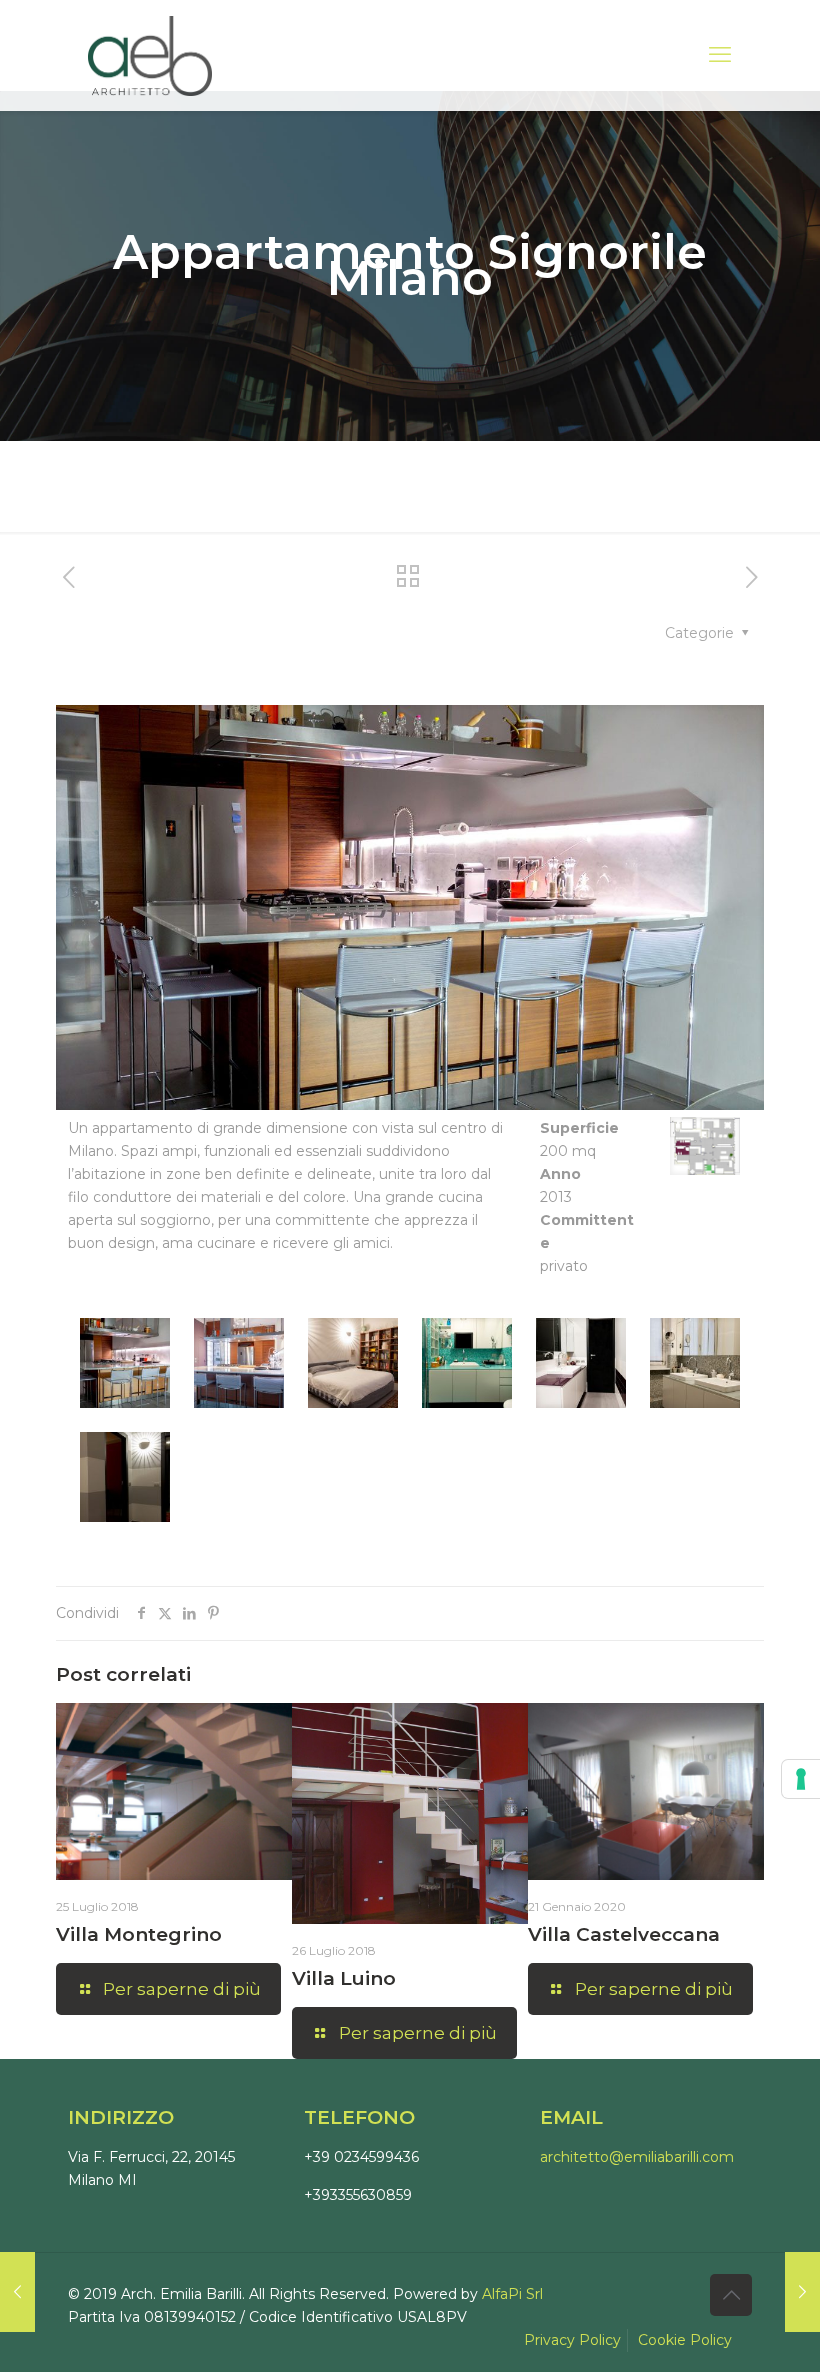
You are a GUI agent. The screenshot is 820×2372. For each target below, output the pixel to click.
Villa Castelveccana (624, 1934)
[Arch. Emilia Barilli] (150, 55)
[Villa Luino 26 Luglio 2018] (802, 2292)
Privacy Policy (572, 2340)
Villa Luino (344, 1978)
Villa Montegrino (139, 1934)
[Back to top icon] (731, 2295)
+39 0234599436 (361, 2157)
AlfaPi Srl (512, 2294)
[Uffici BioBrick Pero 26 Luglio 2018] (17, 2292)
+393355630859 (358, 2195)
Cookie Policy (685, 2340)
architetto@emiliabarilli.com (637, 2157)
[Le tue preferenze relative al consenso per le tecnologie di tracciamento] (801, 1779)
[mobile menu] (720, 55)
